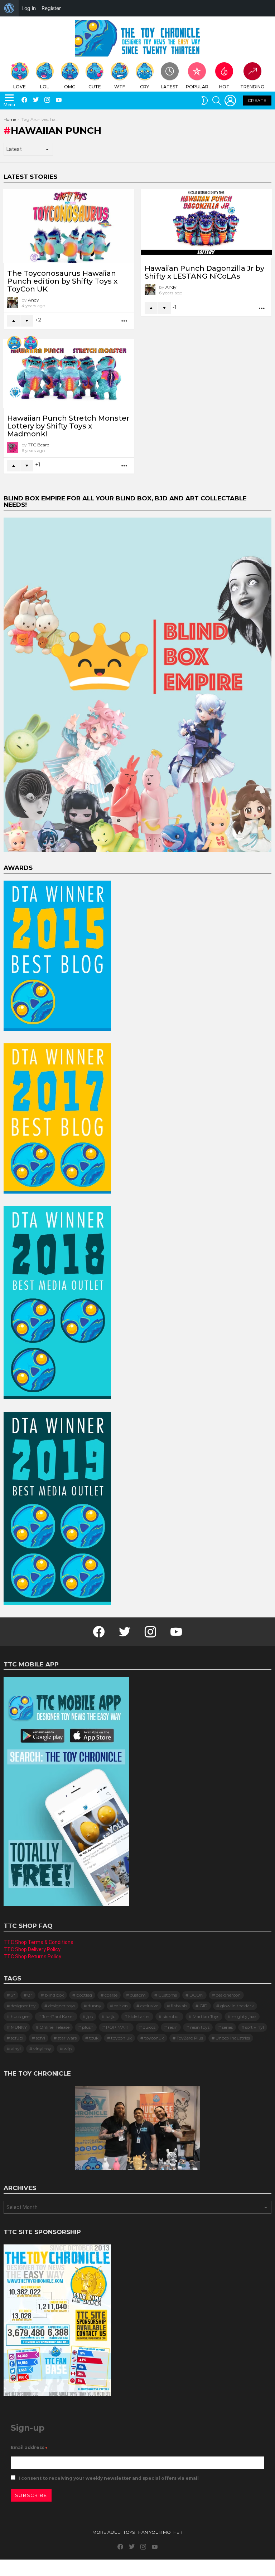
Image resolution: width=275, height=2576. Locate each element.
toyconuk (154, 2038)
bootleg (84, 1995)
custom (138, 1995)
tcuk (94, 2038)
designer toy (23, 2006)
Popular (197, 87)
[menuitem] (9, 8)
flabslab (179, 2006)
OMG (70, 87)
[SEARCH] (217, 101)
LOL (45, 87)
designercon (228, 1995)
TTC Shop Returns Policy (32, 1957)
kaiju (111, 2016)
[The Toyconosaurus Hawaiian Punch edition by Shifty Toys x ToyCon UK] (69, 226)
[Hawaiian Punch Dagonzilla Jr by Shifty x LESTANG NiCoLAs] (206, 224)
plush (88, 2027)
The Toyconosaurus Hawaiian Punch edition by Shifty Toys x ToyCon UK (62, 281)
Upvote (14, 321)
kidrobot (171, 2016)
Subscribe (31, 2495)
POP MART (118, 2027)
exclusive (149, 2006)
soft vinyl (255, 2027)
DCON (196, 1995)
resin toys (200, 2027)
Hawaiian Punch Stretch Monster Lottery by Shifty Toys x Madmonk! (68, 426)
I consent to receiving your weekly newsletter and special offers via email (108, 2478)
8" (30, 1995)
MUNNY (19, 2027)
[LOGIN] (230, 101)
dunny (95, 2006)
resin (173, 2027)
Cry (144, 87)
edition (121, 2006)
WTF (120, 87)
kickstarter (139, 2016)
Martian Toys (206, 2016)
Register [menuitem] (51, 8)
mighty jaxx (244, 2016)
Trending (252, 87)
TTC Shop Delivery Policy (32, 1949)
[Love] (31, 343)
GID (204, 2006)
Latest (170, 87)
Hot (224, 87)
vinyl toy (42, 2049)
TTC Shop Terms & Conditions (38, 1942)
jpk (90, 2016)
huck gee (20, 2016)
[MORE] (125, 321)
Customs (168, 1995)
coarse (111, 1995)
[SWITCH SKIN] (204, 101)
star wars (67, 2038)
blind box (54, 1995)
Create (257, 101)
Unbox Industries (233, 2038)
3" (13, 1995)
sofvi (40, 2038)
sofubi (17, 2038)
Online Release (54, 2027)
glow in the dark (237, 2006)
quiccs (149, 2027)
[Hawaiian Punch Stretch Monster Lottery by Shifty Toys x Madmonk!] (69, 373)
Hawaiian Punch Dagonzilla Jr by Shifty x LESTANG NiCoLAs (204, 272)
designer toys (62, 2006)
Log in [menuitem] (29, 8)
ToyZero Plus (190, 2038)
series (227, 2027)
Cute (95, 87)
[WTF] (14, 343)
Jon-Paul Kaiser (58, 2016)
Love (20, 87)
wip (68, 2049)
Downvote (27, 321)
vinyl (16, 2049)
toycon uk (121, 2038)
